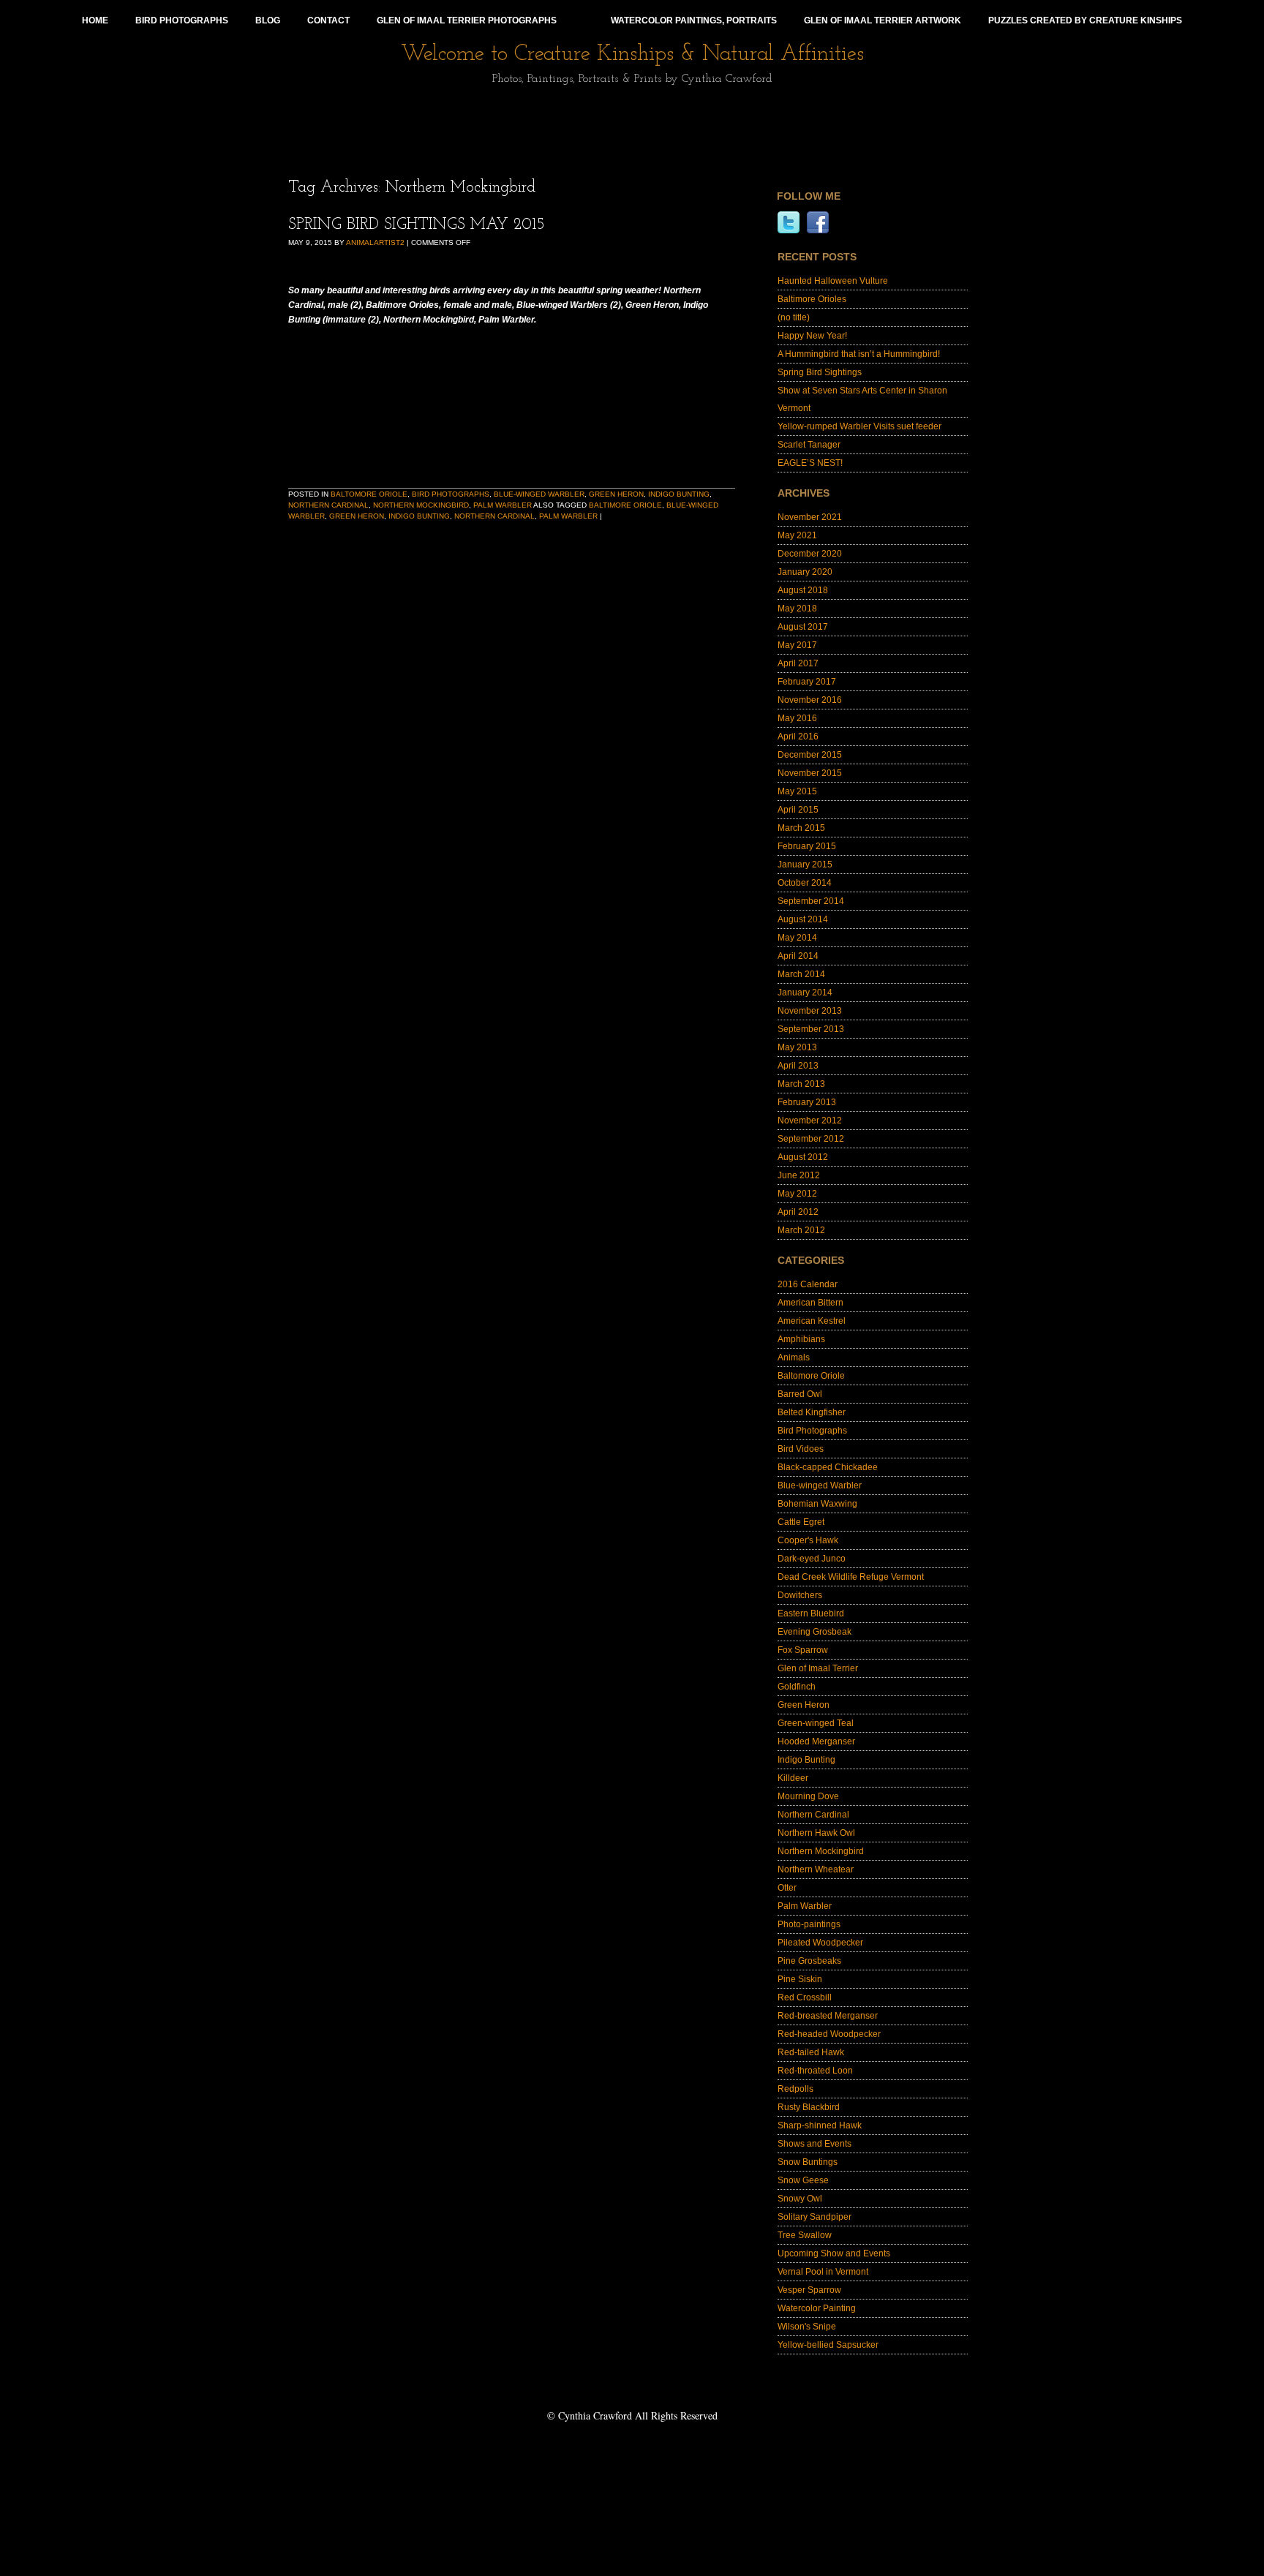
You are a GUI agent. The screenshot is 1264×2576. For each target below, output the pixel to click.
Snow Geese (803, 2180)
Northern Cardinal (328, 505)
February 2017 (807, 682)
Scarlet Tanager (809, 445)
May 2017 (797, 645)
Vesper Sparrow (809, 2290)
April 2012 (798, 1212)
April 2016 (798, 737)
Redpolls (795, 2089)
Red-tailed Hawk (811, 2052)
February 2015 (807, 846)
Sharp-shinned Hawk (820, 2125)
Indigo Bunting (679, 494)
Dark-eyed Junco (812, 1559)
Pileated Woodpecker (820, 1943)
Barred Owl (800, 1394)
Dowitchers (800, 1595)
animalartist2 (375, 242)
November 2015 (810, 773)
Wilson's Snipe (807, 2327)
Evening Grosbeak (815, 1632)
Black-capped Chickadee (828, 1467)
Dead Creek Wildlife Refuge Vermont (851, 1577)
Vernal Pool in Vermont (823, 2272)
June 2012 (799, 1175)
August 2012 (803, 1157)
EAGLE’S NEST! (810, 463)
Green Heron (616, 494)
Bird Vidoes (801, 1449)
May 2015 (797, 791)
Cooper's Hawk (808, 1540)
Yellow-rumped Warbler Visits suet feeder (859, 426)
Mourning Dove (808, 1796)
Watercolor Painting (817, 2308)
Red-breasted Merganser (828, 2016)
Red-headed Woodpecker (829, 2034)
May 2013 (797, 1047)
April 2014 (798, 956)
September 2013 (811, 1029)
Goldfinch (797, 1687)
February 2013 (807, 1102)
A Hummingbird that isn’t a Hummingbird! (859, 354)
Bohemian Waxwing (817, 1504)
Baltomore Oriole (369, 494)
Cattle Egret (801, 1522)
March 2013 (801, 1084)
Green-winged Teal (816, 1723)
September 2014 (811, 901)
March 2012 (801, 1230)
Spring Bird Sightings (820, 372)
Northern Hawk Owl (816, 1833)
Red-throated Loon (815, 2071)
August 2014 (803, 919)
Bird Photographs (451, 494)
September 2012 (811, 1139)
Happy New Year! (812, 336)
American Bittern (810, 1303)
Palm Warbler (503, 505)
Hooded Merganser (816, 1741)
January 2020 (805, 572)
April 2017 (798, 663)
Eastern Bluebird (811, 1613)
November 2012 (810, 1121)
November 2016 (810, 700)
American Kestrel (812, 1321)
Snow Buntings (808, 2162)
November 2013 (810, 1011)
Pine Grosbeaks (809, 1961)
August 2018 (803, 590)
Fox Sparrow (803, 1650)
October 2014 (805, 883)
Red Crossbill (805, 1997)
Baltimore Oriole (625, 505)
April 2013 (798, 1066)
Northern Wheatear (816, 1869)
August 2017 (803, 627)
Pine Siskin (800, 1979)
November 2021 (810, 517)
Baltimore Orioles (812, 299)
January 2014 (805, 993)
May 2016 (797, 718)
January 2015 (805, 865)
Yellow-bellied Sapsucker (828, 2345)
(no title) (794, 317)
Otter (787, 1888)
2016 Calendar (808, 1284)
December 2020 (810, 554)
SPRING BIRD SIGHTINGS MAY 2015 (417, 225)
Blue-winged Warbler (539, 494)
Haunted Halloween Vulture (833, 281)
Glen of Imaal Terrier (818, 1668)
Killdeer (793, 1778)
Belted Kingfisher (812, 1412)
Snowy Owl (800, 2199)
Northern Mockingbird (421, 505)
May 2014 (797, 938)
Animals (794, 1357)
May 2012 (797, 1194)
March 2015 (801, 828)
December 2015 (810, 755)
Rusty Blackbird (809, 2107)
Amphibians (801, 1339)
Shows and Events (815, 2144)
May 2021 (797, 535)
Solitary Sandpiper (815, 2217)
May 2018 (797, 609)
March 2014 (801, 974)
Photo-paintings (809, 1924)
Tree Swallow (805, 2235)
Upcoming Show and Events (834, 2253)
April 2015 (798, 810)
